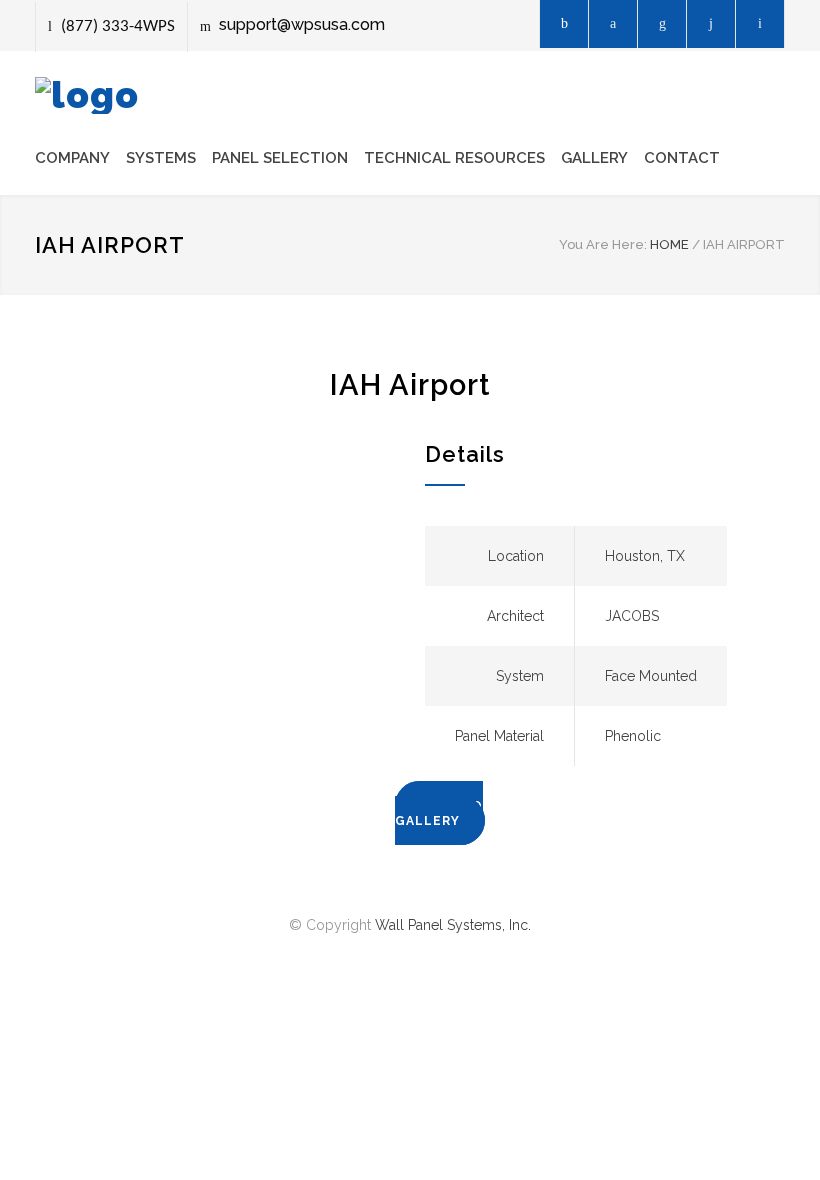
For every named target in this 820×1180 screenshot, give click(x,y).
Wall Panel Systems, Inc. (453, 925)
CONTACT (682, 158)
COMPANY (72, 158)
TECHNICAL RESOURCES (454, 158)
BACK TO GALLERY (439, 813)
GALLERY (594, 158)
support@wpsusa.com (302, 24)
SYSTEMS (161, 158)
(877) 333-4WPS (118, 26)
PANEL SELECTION (280, 158)
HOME (669, 244)
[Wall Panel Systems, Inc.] (87, 95)
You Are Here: (603, 244)
